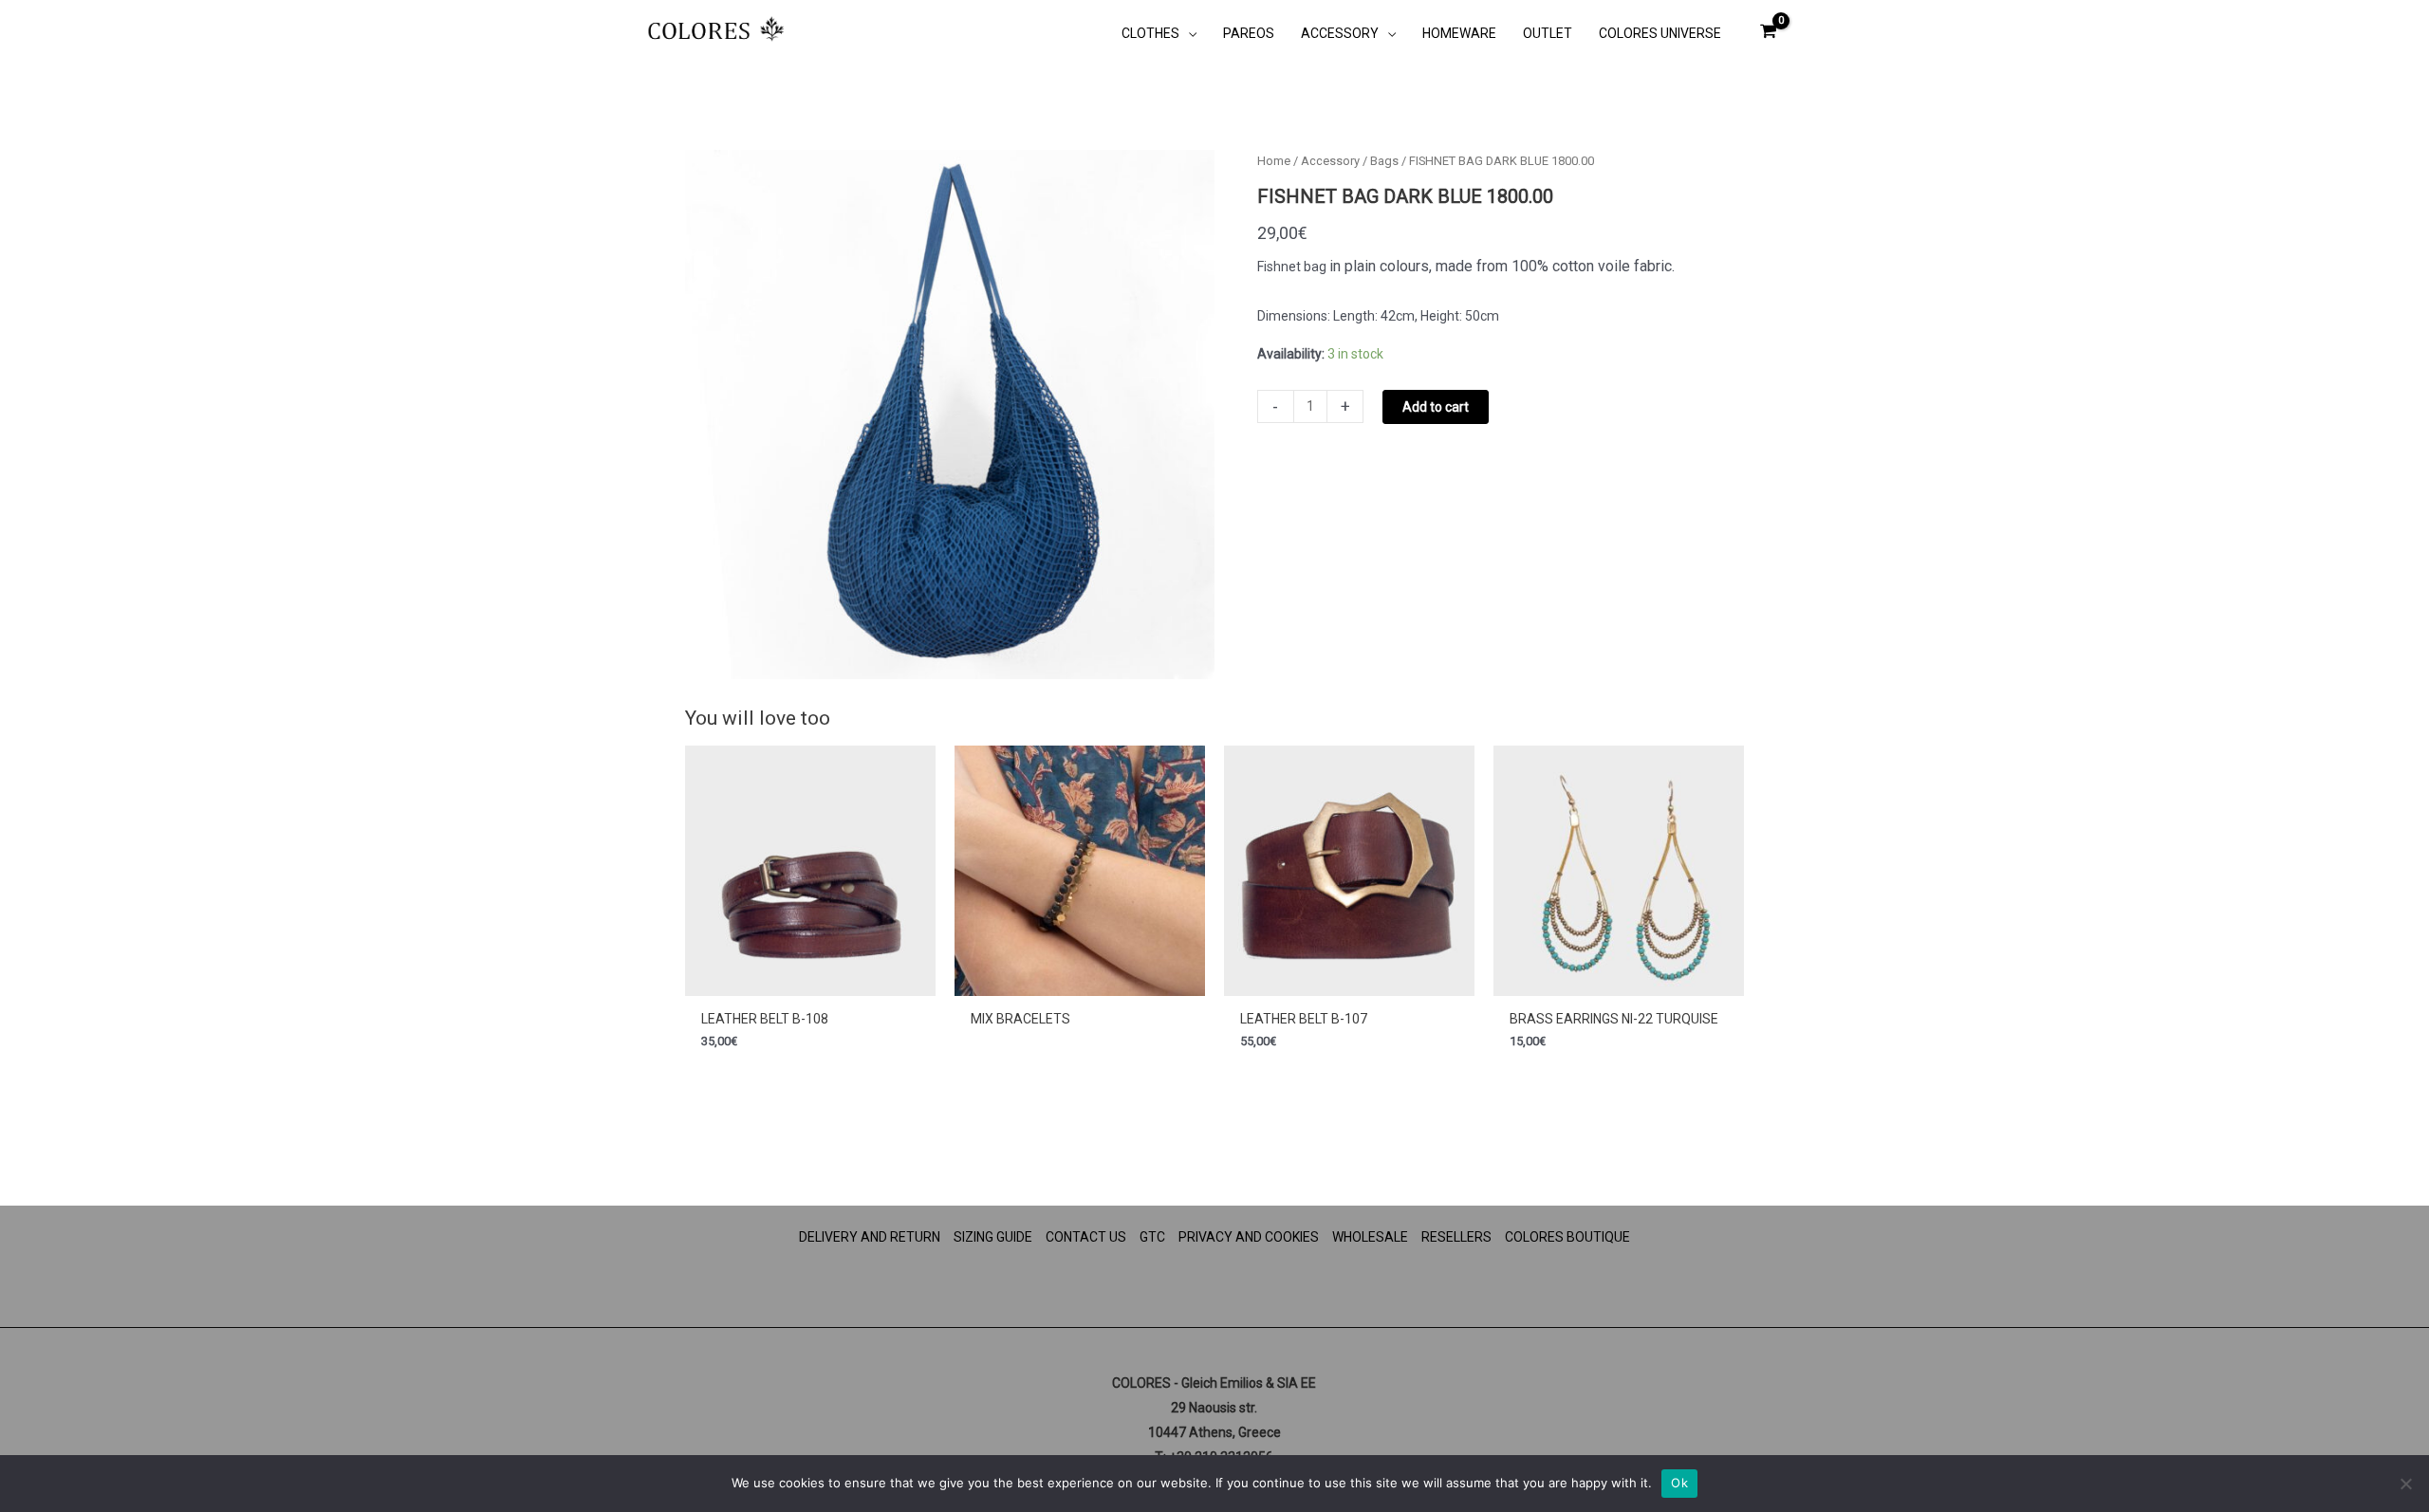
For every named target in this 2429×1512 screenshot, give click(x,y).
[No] (2405, 1484)
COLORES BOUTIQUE (1567, 1237)
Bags (1384, 161)
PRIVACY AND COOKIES (1249, 1237)
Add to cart (1436, 407)
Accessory (1330, 161)
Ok (1679, 1483)
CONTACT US (1086, 1237)
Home (1274, 161)
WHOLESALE (1370, 1237)
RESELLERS (1456, 1237)
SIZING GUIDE (993, 1237)
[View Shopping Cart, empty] (1769, 31)
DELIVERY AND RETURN (870, 1237)
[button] (1188, 33)
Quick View (811, 982)
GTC (1152, 1237)
